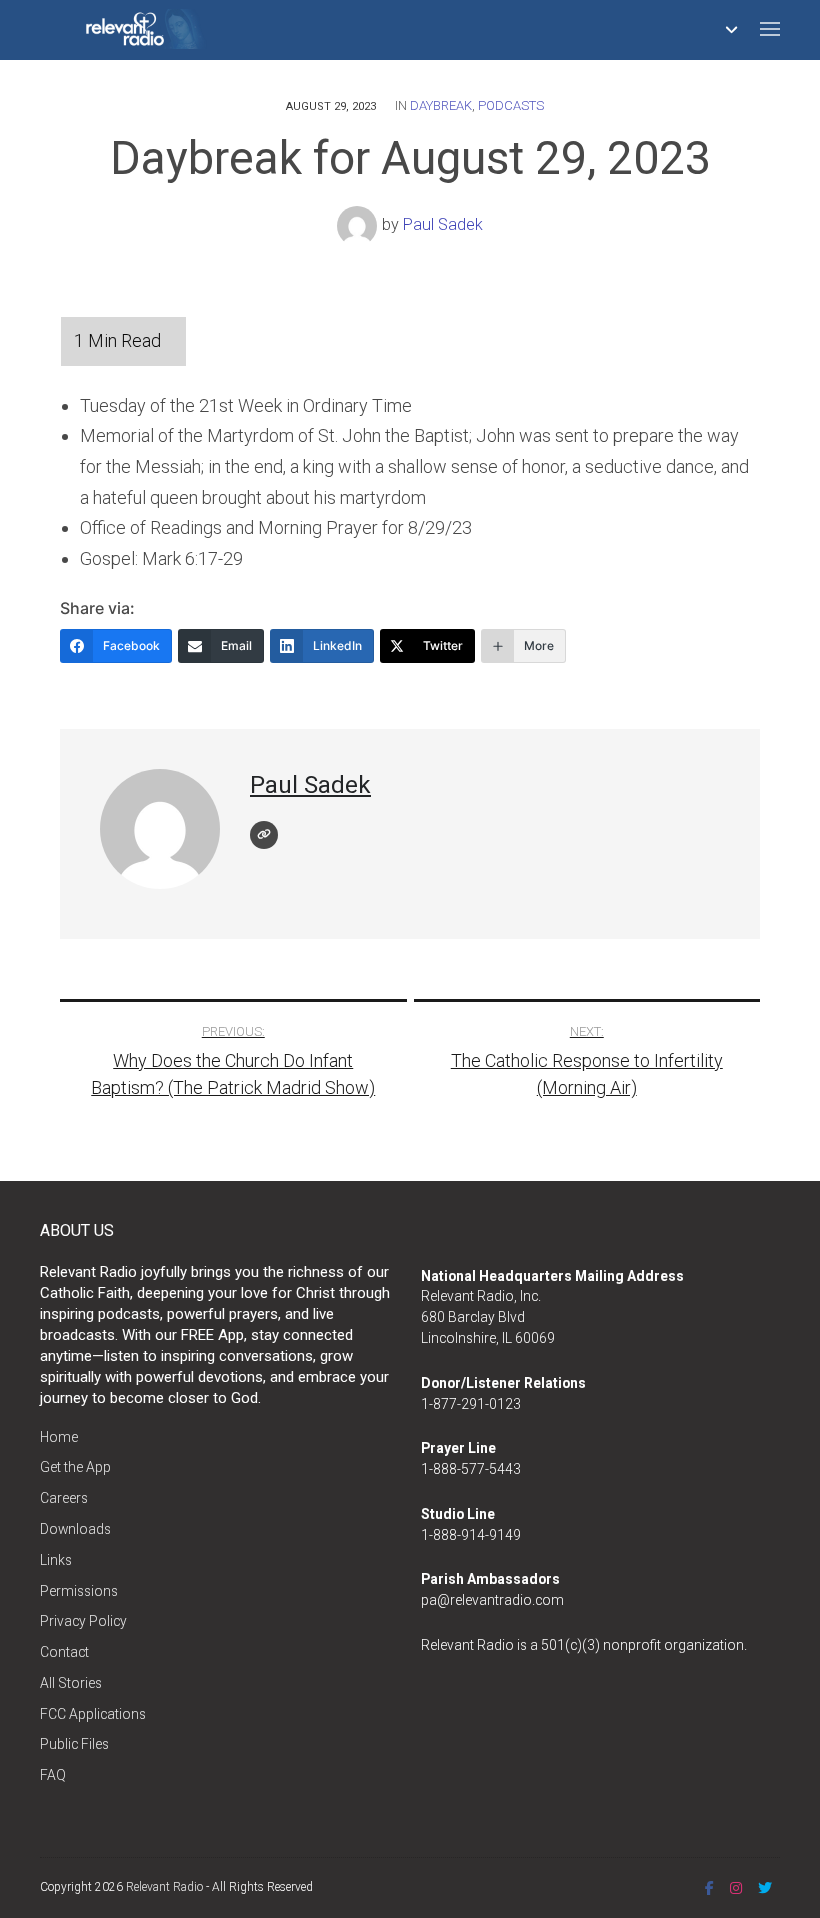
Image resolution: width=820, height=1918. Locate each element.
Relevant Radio (164, 1887)
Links (56, 1560)
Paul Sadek (443, 224)
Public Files (74, 1744)
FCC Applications (93, 1714)
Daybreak (441, 105)
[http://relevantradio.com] (264, 835)
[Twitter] (765, 1888)
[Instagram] (736, 1888)
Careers (64, 1498)
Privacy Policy (83, 1621)
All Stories (71, 1683)
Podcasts (511, 105)
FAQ (53, 1775)
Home (59, 1437)
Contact (64, 1652)
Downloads (75, 1529)
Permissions (79, 1591)
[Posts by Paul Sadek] (359, 224)
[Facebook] (709, 1888)
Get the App (75, 1467)
